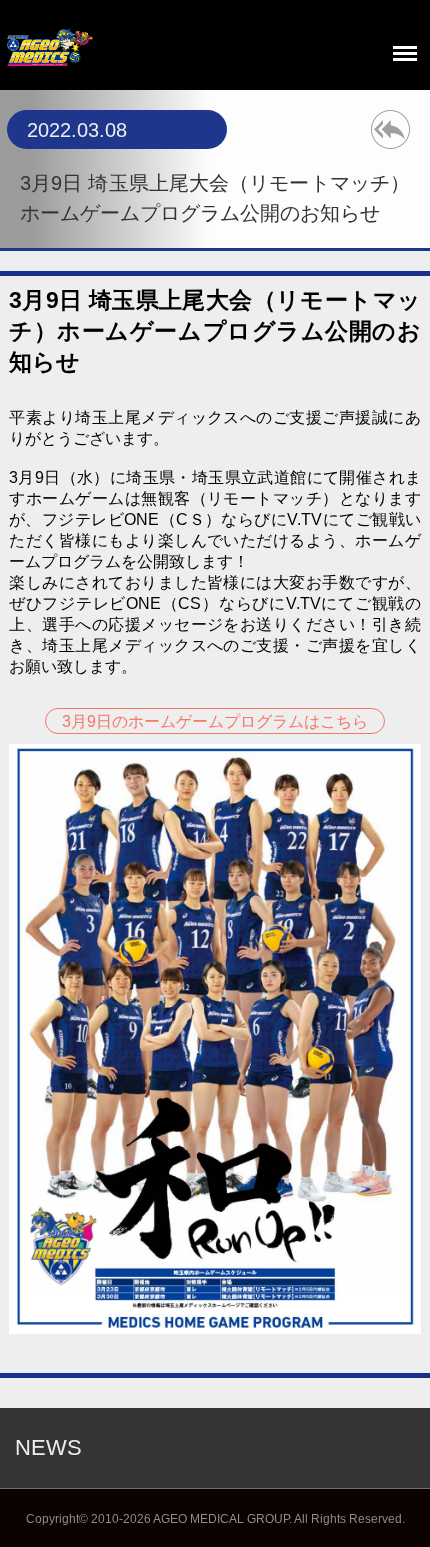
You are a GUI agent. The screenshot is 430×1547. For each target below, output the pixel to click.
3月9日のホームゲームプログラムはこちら (215, 721)
